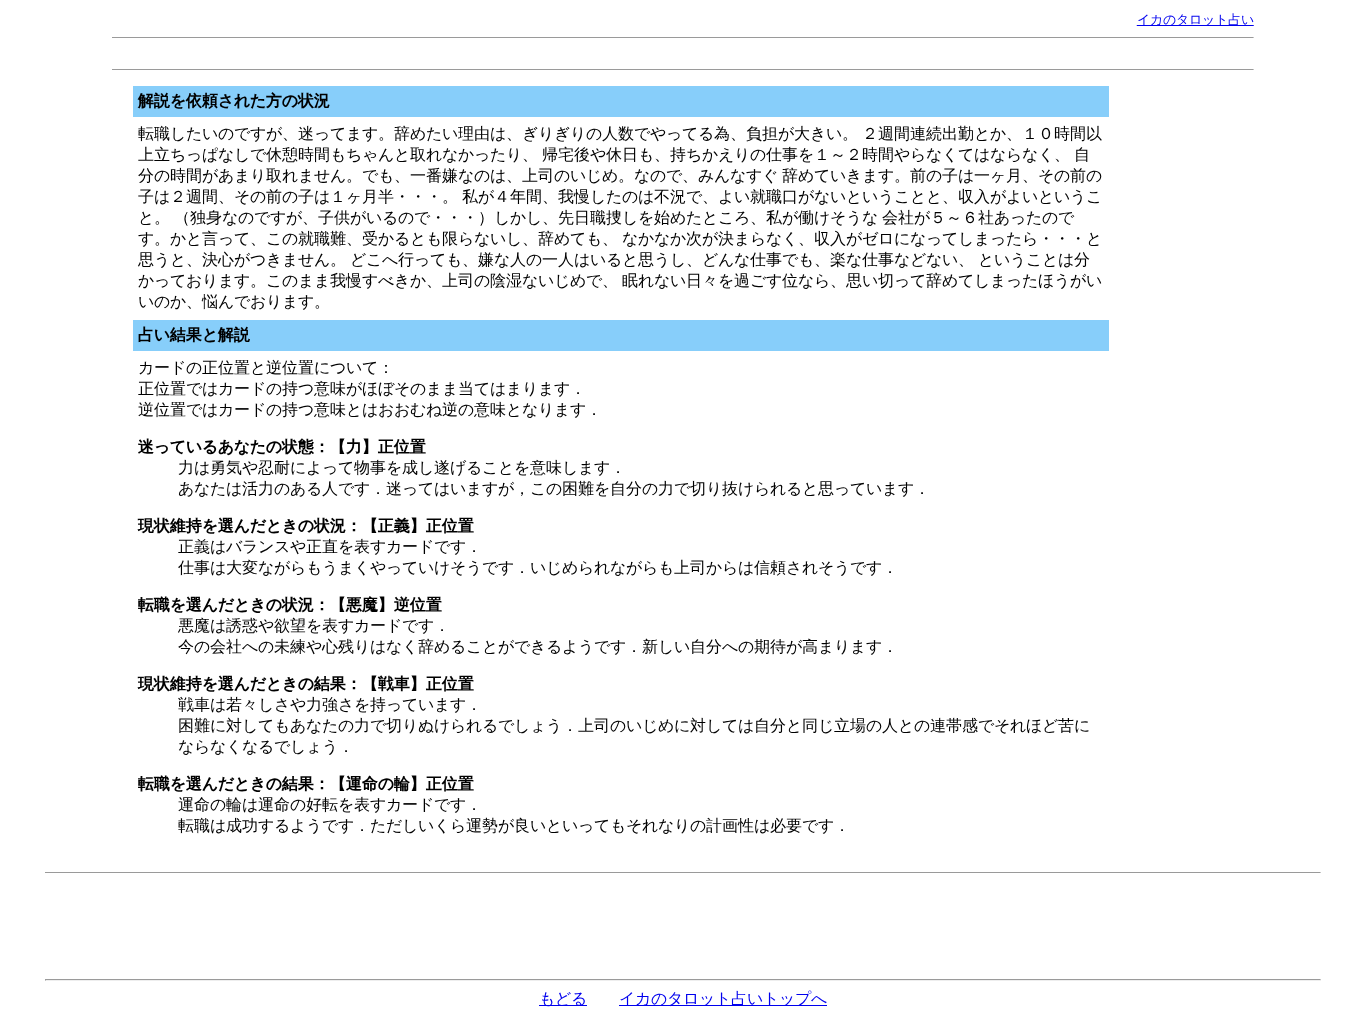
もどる (563, 998)
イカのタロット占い (1195, 19)
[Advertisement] (683, 53)
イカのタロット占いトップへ (723, 998)
